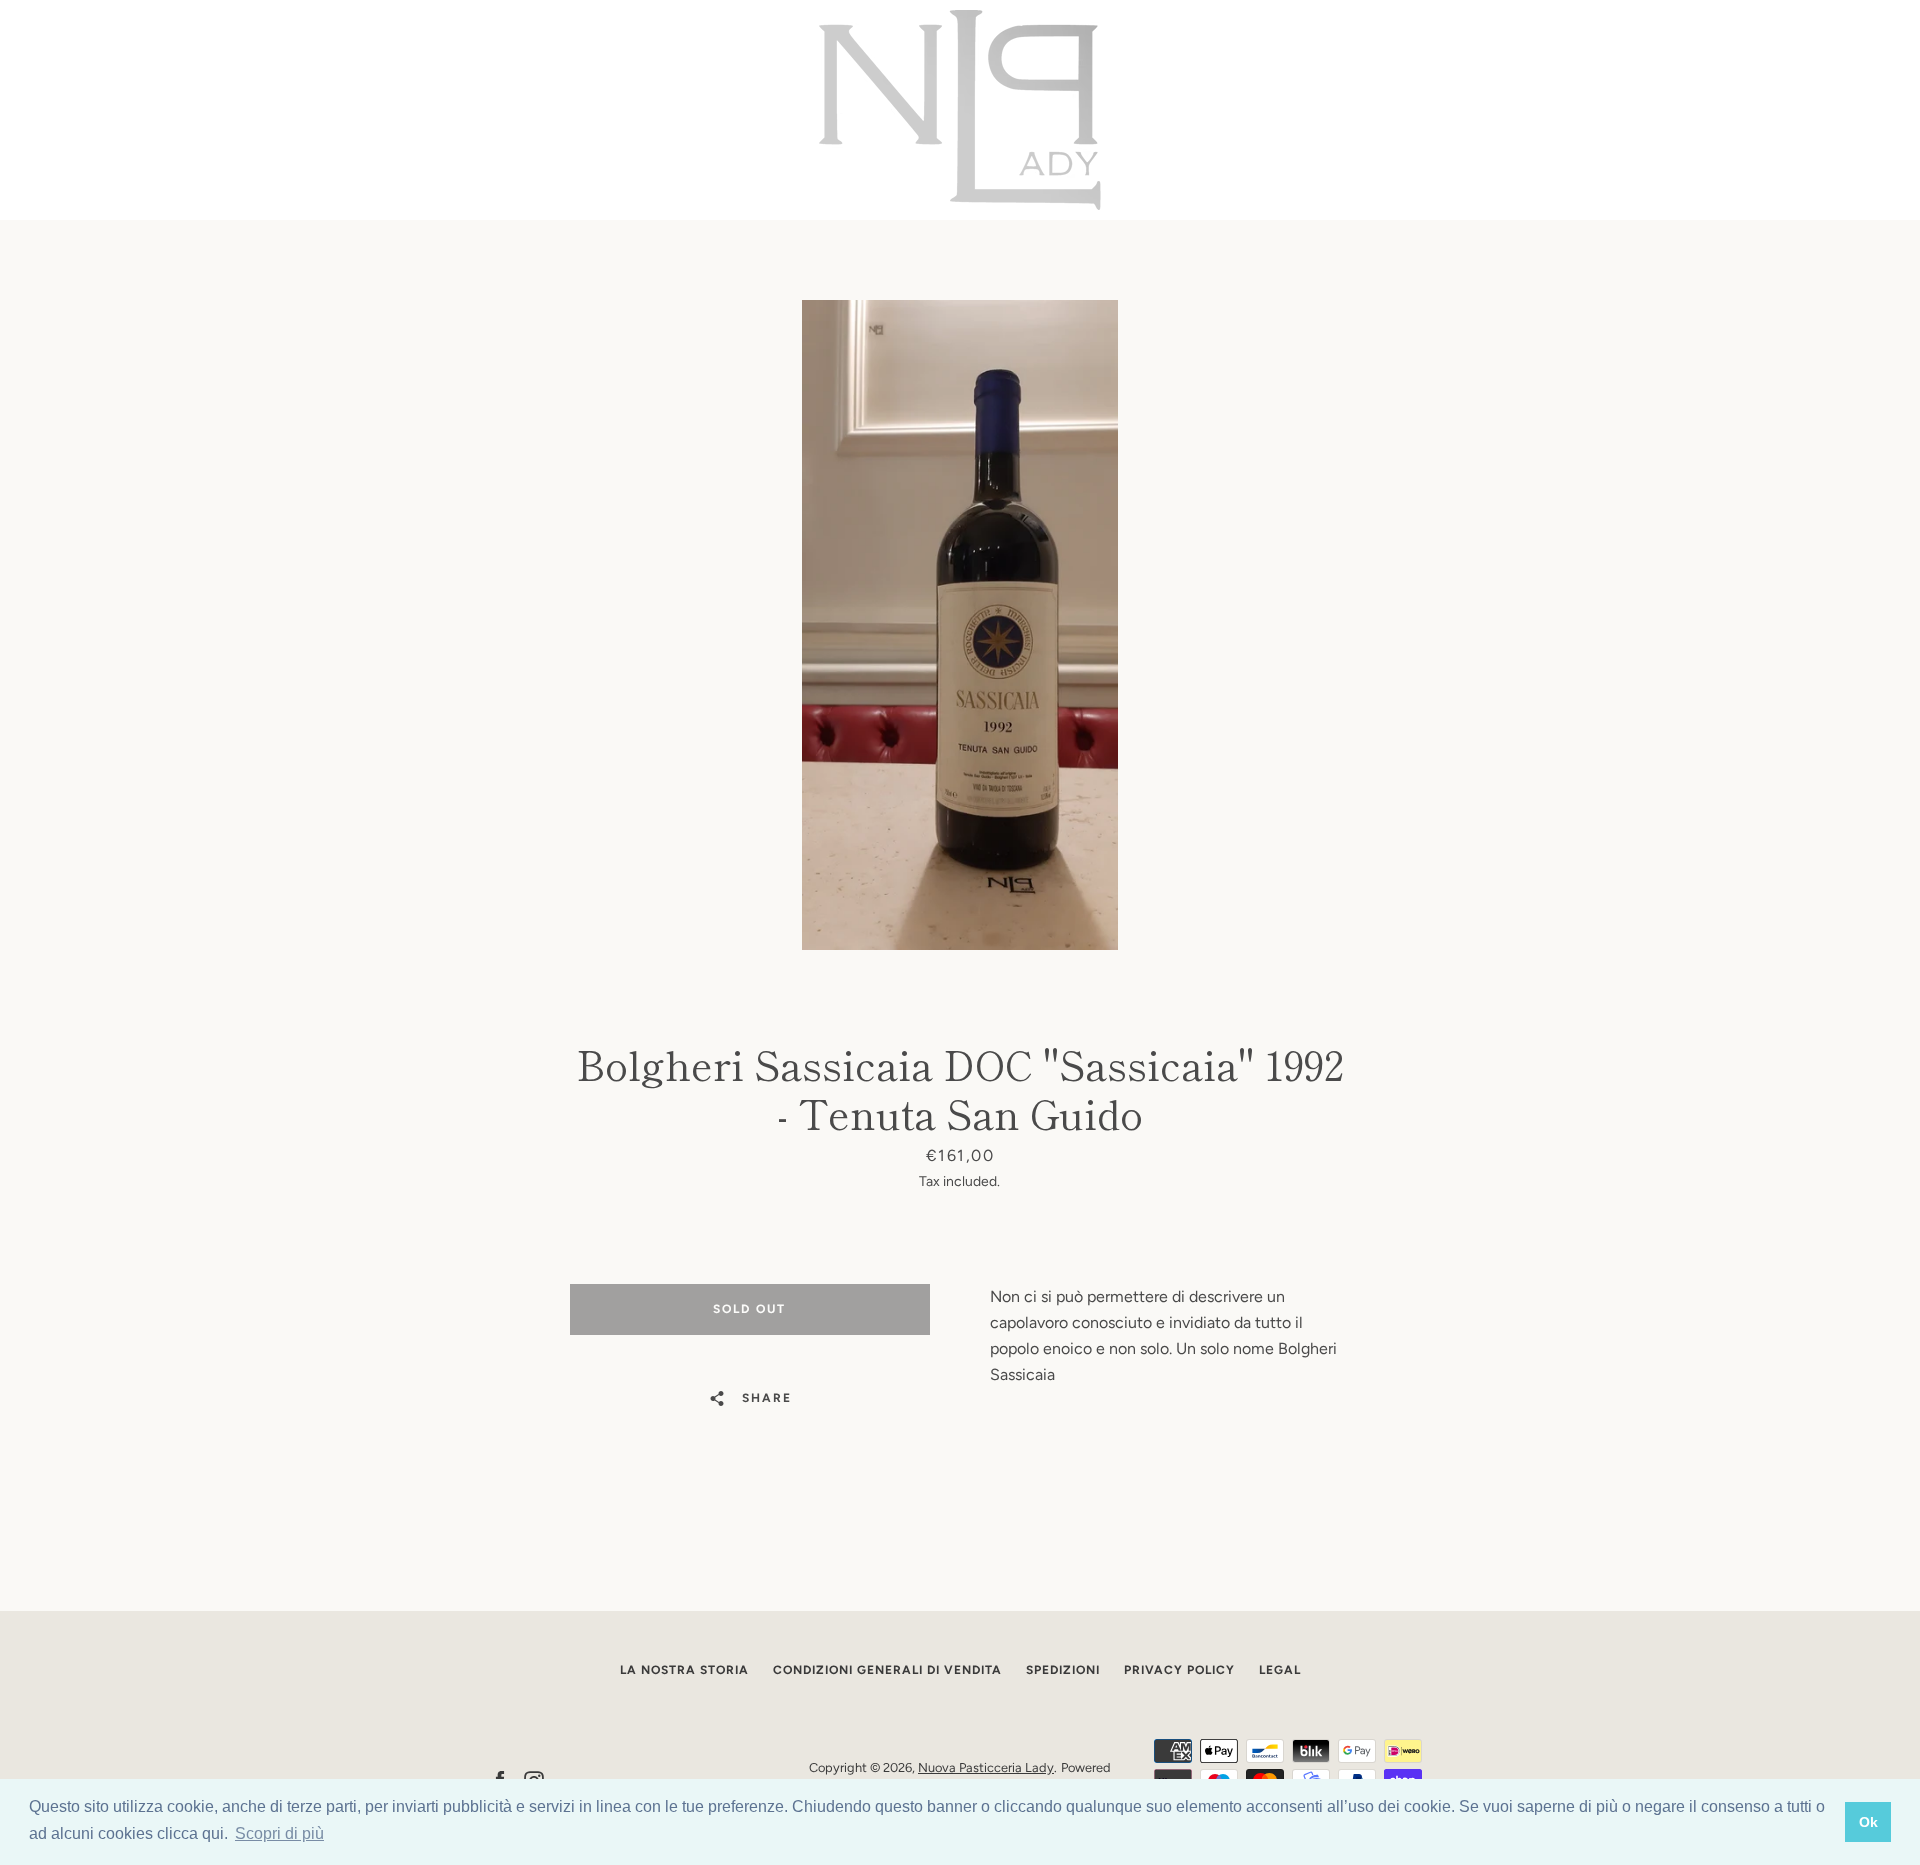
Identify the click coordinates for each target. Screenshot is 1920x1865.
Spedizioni (1063, 1670)
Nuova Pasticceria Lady (986, 1767)
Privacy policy (1179, 1670)
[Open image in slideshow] (960, 625)
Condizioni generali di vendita (887, 1670)
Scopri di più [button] (279, 1833)
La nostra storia (684, 1670)
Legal (1280, 1670)
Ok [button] (1868, 1822)
